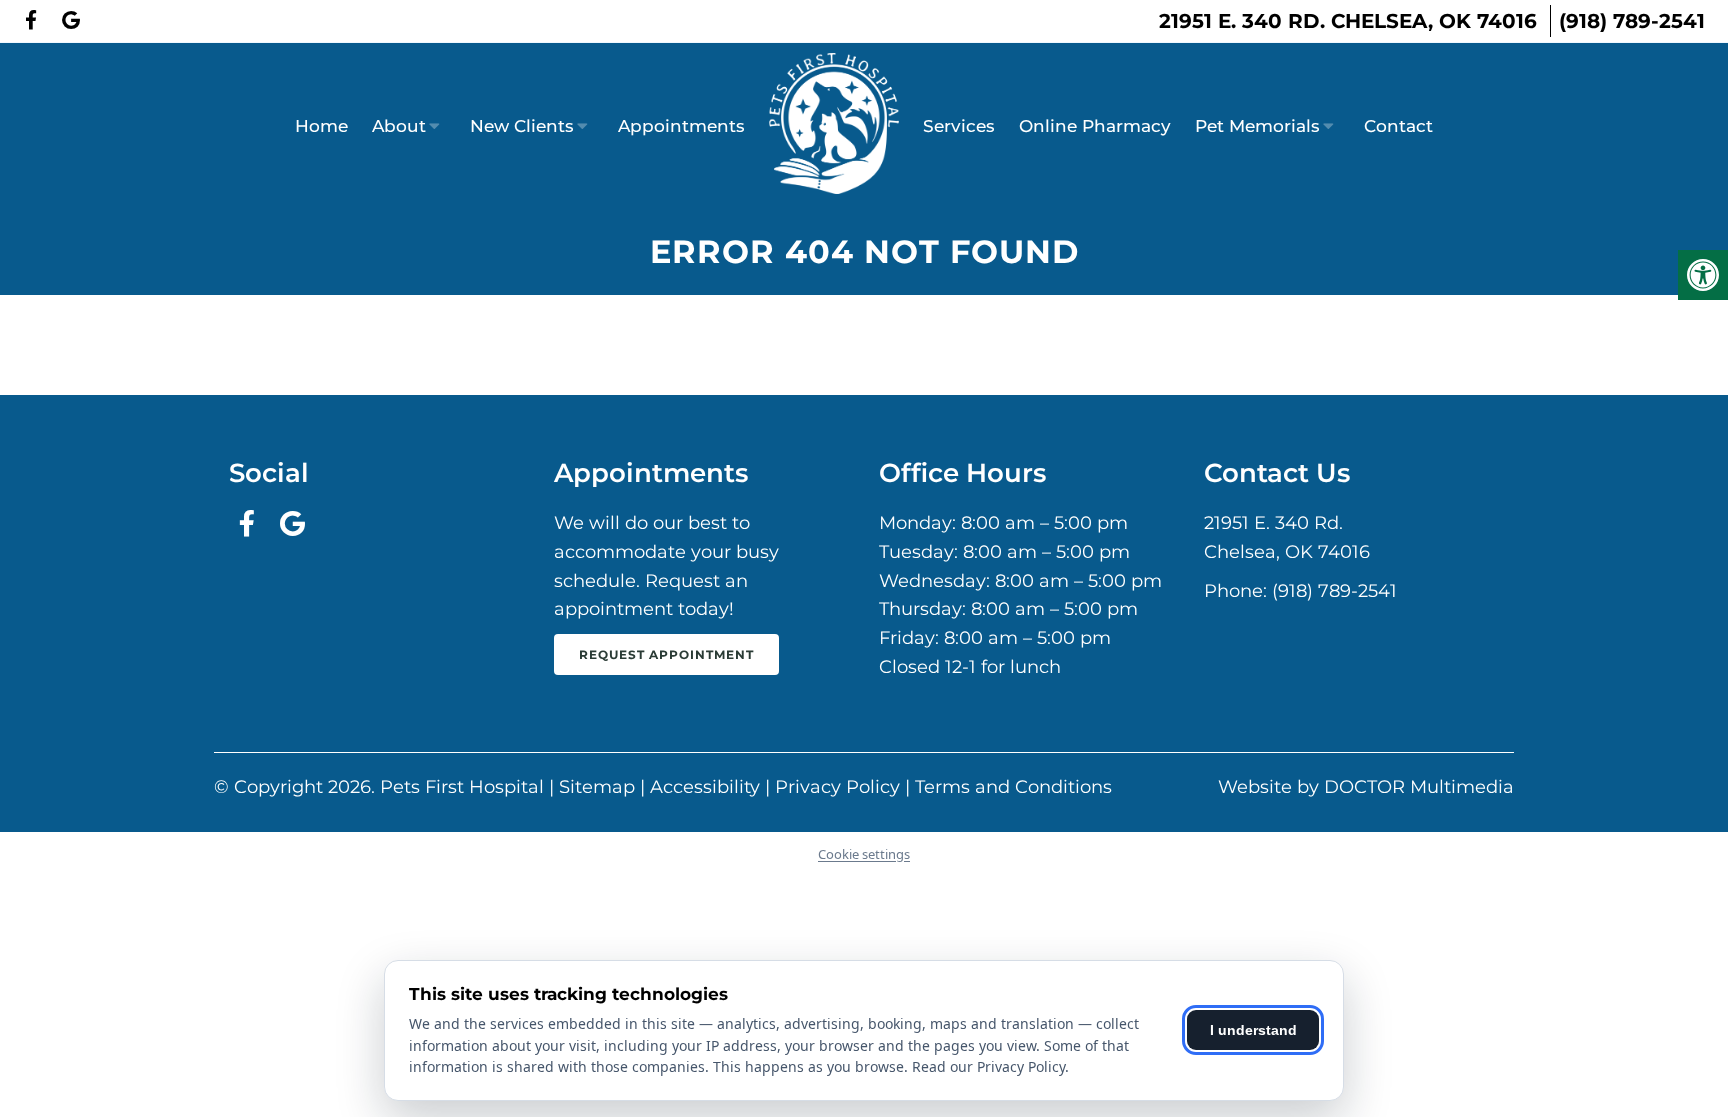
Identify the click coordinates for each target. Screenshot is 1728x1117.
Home (321, 126)
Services (959, 126)
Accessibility (705, 787)
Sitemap (597, 787)
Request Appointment (666, 654)
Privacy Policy (837, 787)
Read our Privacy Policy (988, 1066)
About (399, 126)
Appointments (681, 126)
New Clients (522, 126)
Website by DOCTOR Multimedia (1366, 787)
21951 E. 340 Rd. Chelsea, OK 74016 (1348, 21)
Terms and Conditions (1013, 787)
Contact (1398, 126)
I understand (1253, 1030)
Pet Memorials (1257, 126)
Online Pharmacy (1095, 126)
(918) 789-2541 (1632, 21)
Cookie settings (864, 854)
